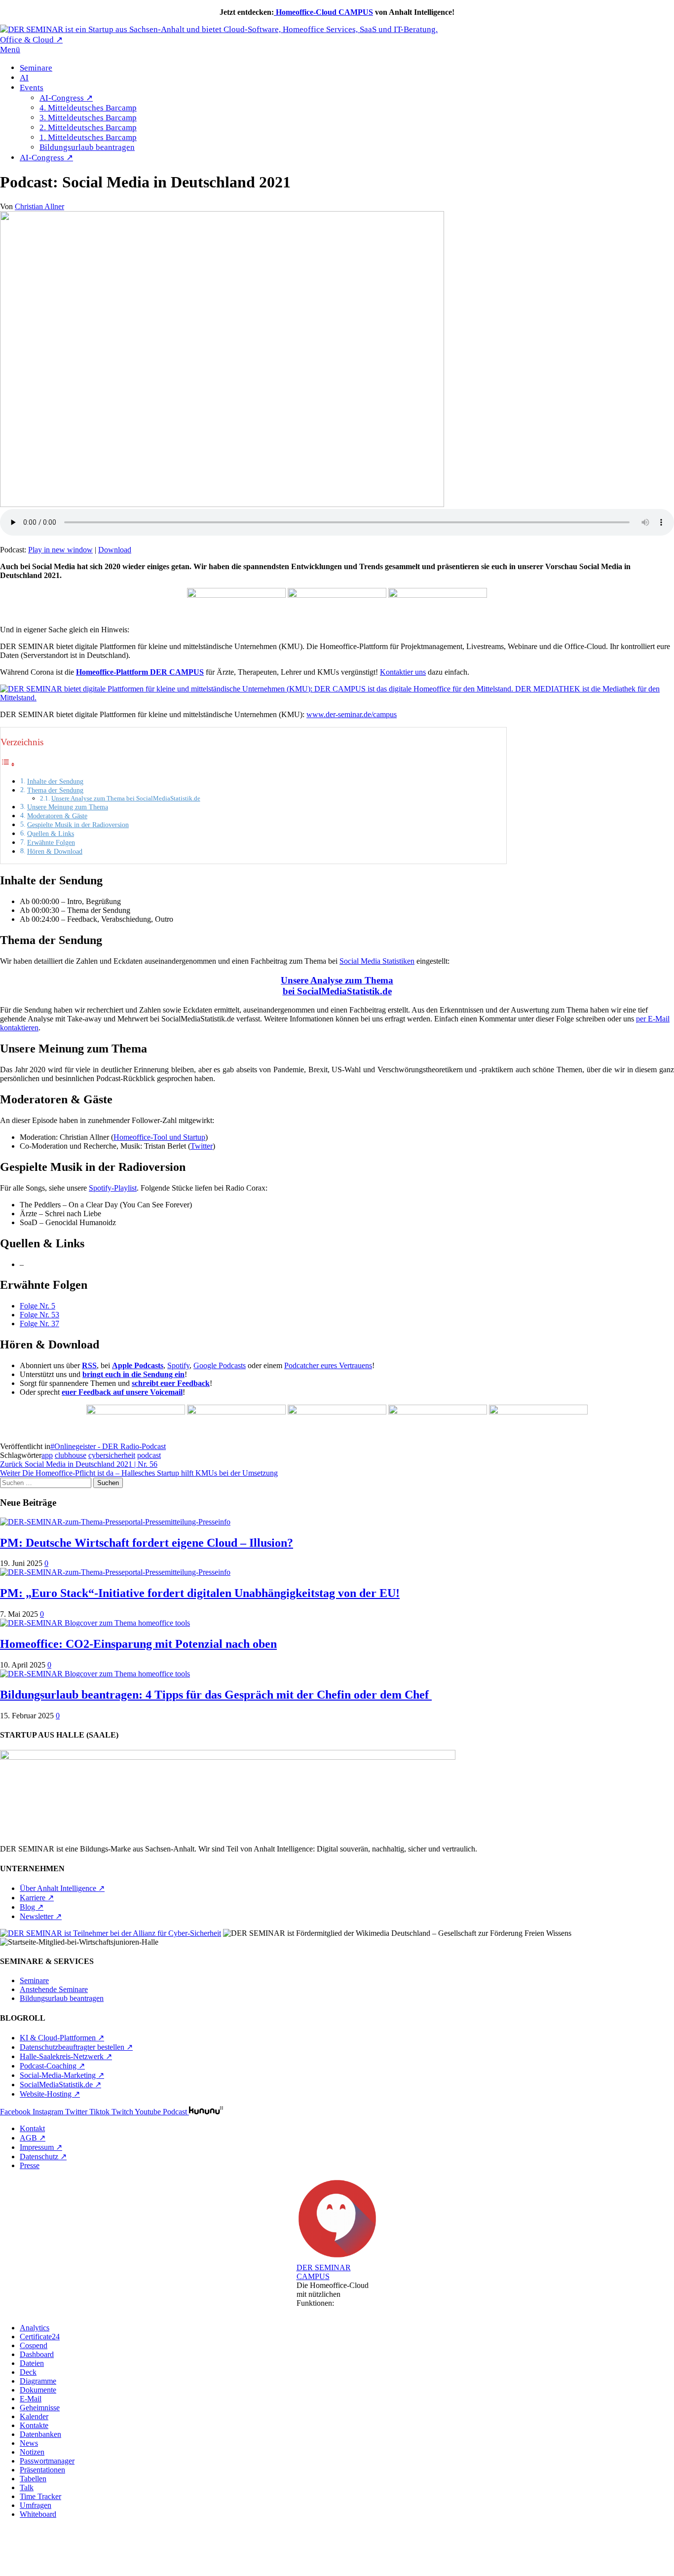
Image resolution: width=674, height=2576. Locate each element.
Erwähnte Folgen (51, 842)
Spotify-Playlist (113, 1188)
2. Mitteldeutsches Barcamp (88, 127)
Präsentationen (42, 2470)
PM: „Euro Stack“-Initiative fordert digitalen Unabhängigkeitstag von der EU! (200, 1593)
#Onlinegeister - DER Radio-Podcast (108, 1446)
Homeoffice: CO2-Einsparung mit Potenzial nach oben (138, 1644)
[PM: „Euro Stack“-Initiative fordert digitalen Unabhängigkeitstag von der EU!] (115, 1572)
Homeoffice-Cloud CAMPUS (323, 12)
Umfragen (36, 2505)
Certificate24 (40, 2337)
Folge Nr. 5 (37, 1306)
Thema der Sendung (55, 790)
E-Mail (31, 2399)
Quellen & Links (51, 834)
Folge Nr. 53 (39, 1315)
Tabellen (33, 2479)
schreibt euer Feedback (171, 1383)
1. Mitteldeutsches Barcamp (88, 137)
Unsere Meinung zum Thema (68, 807)
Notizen (32, 2452)
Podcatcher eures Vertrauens (328, 1365)
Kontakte (34, 2425)
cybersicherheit (112, 1455)
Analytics (35, 2328)
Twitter (202, 1146)
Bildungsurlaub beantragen (87, 147)
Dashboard (37, 2354)
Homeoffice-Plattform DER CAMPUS (140, 672)
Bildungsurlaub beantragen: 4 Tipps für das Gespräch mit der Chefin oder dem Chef (216, 1695)
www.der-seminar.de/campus (352, 714)
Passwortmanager (47, 2461)
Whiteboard (38, 2514)
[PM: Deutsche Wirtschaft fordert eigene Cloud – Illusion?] (115, 1522)
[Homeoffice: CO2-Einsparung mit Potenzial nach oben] (95, 1623)
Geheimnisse (40, 2408)
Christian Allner (39, 206)
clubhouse (71, 1455)
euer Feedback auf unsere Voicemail (122, 1392)
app (47, 1455)
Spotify (178, 1365)
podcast (149, 1455)
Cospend (34, 2345)
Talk (27, 2487)
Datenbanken (40, 2434)
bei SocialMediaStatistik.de (337, 991)
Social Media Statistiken (377, 961)
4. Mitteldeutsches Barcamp (88, 108)
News (29, 2443)
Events (32, 88)
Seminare (36, 68)
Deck (28, 2372)
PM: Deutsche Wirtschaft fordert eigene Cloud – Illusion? (147, 1543)
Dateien (32, 2363)
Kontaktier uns (403, 672)
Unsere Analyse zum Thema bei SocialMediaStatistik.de (126, 798)
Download (115, 550)
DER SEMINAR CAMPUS (324, 2272)
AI (24, 78)
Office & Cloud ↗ (31, 40)
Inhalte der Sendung (55, 781)
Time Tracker (40, 2496)
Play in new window (60, 550)
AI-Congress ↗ (66, 98)
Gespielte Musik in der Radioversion (78, 825)
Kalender (34, 2416)
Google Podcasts (220, 1365)
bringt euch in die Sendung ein (133, 1374)
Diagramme (38, 2381)
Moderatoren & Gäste (57, 816)
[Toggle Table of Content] (8, 764)
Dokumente (38, 2390)
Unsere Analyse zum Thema (337, 980)
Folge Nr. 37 (39, 1324)
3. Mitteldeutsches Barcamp (88, 118)
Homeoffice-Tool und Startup (159, 1137)
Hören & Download (55, 851)
